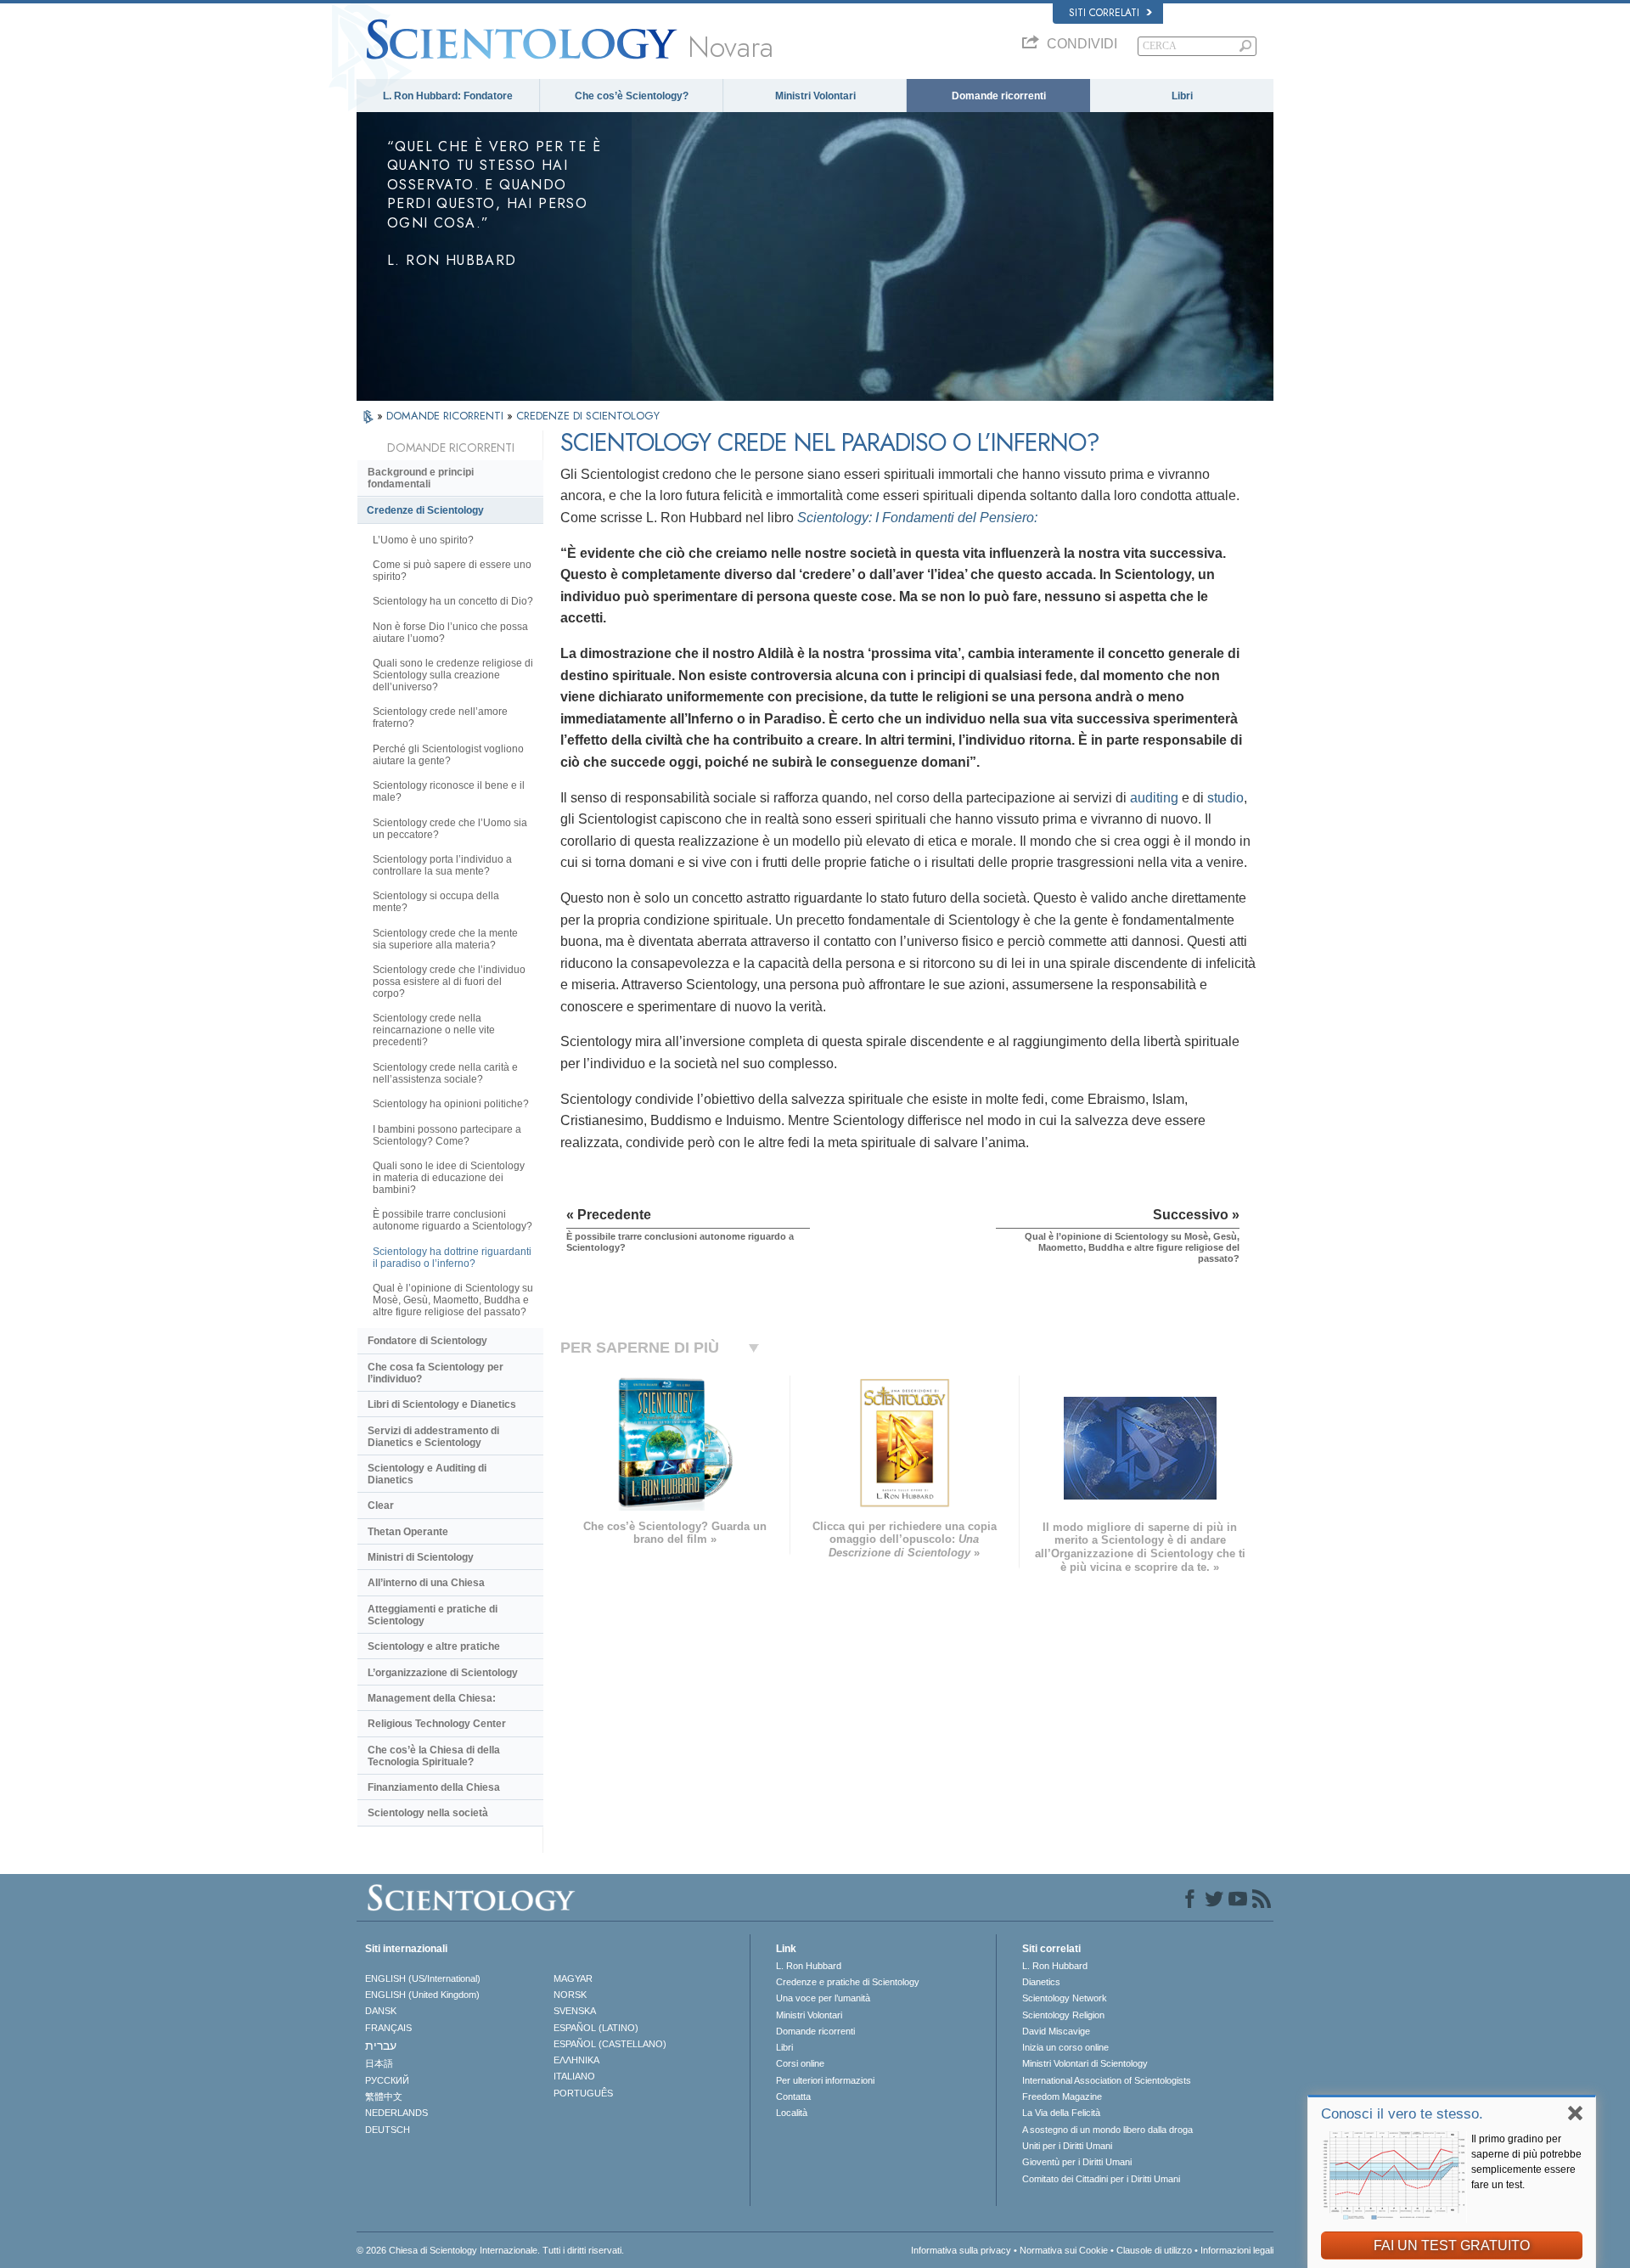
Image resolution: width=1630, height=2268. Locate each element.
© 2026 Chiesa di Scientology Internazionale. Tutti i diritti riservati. (490, 2250)
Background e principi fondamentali (421, 478)
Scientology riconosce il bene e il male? (449, 791)
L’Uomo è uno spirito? (423, 540)
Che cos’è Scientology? (632, 96)
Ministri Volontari (815, 96)
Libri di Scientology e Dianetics (442, 1404)
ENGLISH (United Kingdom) (422, 1995)
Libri (1182, 96)
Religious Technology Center (437, 1724)
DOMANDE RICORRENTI (447, 416)
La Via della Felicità (1061, 2113)
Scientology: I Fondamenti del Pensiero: (917, 518)
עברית (381, 2046)
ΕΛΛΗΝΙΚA (576, 2060)
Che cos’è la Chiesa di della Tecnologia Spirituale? (434, 1756)
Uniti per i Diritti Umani (1067, 2146)
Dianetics (1041, 1982)
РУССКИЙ (387, 2080)
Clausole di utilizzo (1154, 2250)
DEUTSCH (388, 2130)
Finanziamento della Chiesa (434, 1787)
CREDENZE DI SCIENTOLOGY (588, 416)
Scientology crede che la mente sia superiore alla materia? (445, 939)
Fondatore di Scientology (427, 1341)
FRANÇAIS (388, 2028)
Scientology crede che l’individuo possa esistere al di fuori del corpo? (449, 982)
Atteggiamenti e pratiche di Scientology (433, 1615)
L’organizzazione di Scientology (443, 1673)
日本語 (379, 2063)
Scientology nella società (428, 1813)
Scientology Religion (1063, 2015)
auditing (1152, 798)
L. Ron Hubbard (809, 1966)
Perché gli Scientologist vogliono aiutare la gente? (448, 755)
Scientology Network (1065, 1998)
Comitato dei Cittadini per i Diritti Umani (1101, 2179)
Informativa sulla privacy (961, 2250)
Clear (381, 1505)
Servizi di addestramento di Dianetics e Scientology (433, 1437)
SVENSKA (575, 2011)
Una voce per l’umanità (823, 1998)
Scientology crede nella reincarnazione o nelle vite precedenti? (434, 1030)
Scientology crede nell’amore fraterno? (440, 718)
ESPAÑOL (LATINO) (596, 2028)
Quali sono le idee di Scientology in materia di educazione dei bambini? (449, 1178)
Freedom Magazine (1062, 2096)
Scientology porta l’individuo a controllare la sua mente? (442, 865)
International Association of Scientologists (1107, 2080)
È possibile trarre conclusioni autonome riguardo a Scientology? (452, 1220)
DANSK (381, 2011)
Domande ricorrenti (999, 96)
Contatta (793, 2096)
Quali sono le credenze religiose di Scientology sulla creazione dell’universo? (453, 675)
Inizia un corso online (1065, 2047)
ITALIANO (574, 2076)
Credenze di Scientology (425, 510)
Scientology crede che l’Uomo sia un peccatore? (450, 829)
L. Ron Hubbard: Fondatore (448, 96)
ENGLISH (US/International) (423, 1978)
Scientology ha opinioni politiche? (451, 1104)
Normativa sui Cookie (1064, 2250)
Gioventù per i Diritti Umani (1077, 2162)
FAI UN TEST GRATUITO (1452, 2245)
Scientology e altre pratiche (434, 1646)
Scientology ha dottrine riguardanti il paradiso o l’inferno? (452, 1258)
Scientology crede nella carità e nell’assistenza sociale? (445, 1073)
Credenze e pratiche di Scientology (848, 1982)
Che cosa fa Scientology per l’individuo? (436, 1373)
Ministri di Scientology (421, 1557)
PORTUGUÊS (583, 2093)
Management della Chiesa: (432, 1698)
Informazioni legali (1237, 2250)
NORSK (570, 1995)
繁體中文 (384, 2096)
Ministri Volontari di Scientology (1085, 2063)
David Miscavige (1056, 2031)
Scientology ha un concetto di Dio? (453, 601)
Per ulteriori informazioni (825, 2080)
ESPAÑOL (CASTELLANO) (610, 2044)
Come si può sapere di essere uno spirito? (452, 571)
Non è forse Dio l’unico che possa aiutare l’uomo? (450, 633)
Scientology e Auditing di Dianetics (427, 1474)
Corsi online (800, 2063)
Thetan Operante (408, 1532)
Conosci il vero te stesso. (1402, 2114)
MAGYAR (573, 1978)
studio (1225, 798)
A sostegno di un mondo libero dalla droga (1107, 2130)
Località (792, 2113)
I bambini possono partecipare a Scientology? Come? (447, 1135)
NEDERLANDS (396, 2113)
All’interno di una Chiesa (426, 1583)
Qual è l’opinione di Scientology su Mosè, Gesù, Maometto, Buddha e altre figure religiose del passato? (453, 1300)
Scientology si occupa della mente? (436, 902)
